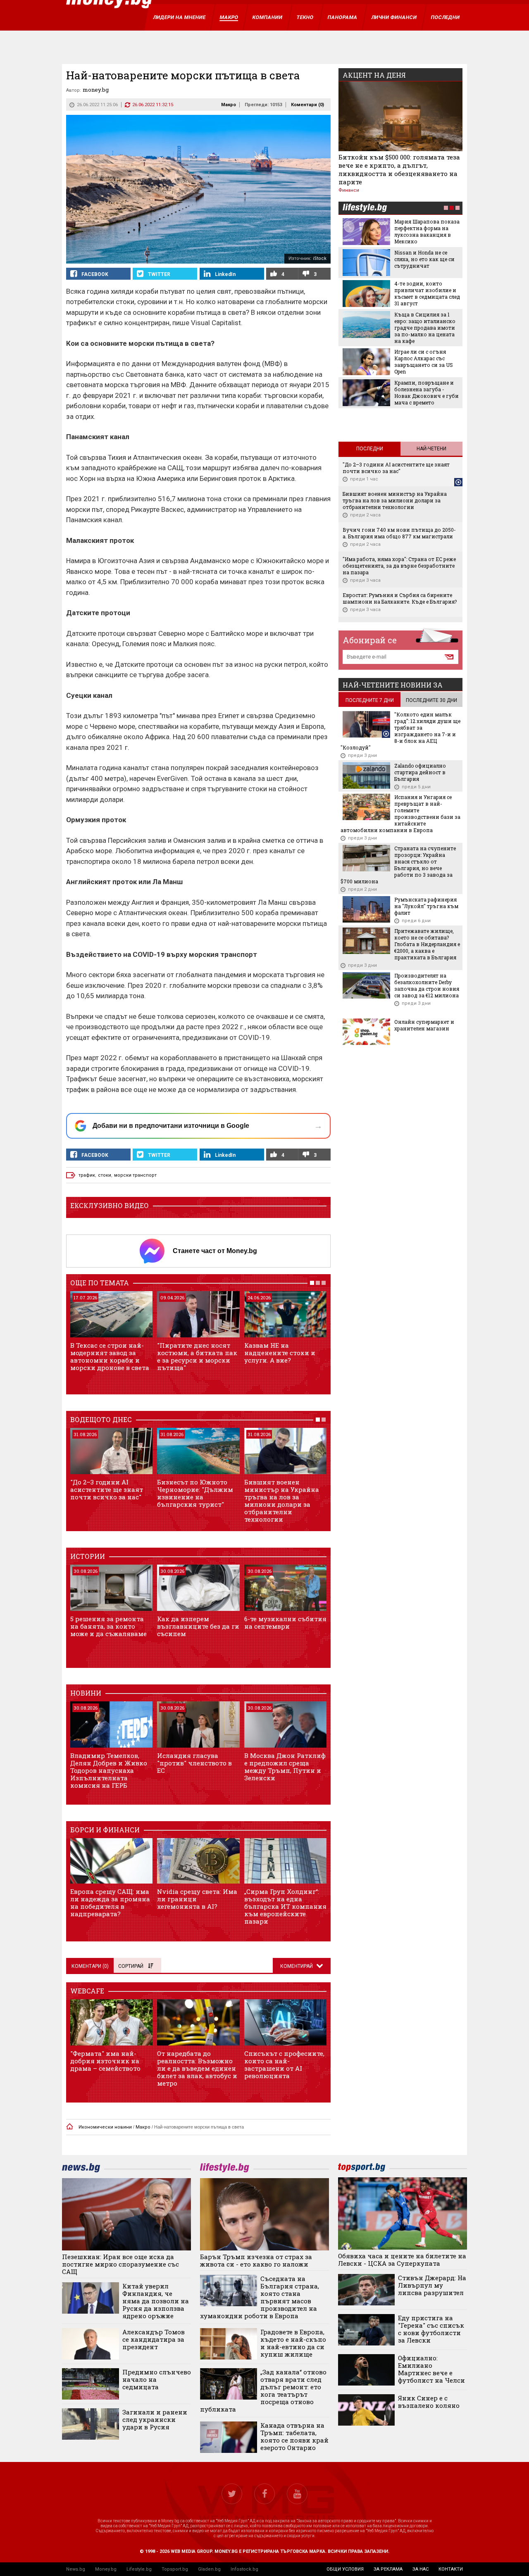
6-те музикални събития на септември (285, 1622)
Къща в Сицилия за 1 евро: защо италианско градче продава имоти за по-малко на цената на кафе (425, 328)
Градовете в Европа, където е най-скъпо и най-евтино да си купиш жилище (293, 2343)
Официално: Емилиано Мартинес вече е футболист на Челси (431, 2369)
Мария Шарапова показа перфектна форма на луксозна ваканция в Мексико (427, 231)
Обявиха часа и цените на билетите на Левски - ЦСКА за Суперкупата (402, 2260)
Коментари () (307, 105)
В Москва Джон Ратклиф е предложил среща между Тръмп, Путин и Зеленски (285, 1767)
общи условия (345, 2569)
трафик (87, 1175)
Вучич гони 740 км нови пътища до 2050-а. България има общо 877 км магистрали (399, 533)
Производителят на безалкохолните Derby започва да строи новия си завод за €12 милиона (427, 985)
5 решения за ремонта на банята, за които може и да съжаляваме (108, 1626)
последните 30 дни (431, 700)
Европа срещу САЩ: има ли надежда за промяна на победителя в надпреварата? (110, 1903)
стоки (105, 1175)
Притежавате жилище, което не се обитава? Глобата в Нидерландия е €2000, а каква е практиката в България (427, 944)
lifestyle (365, 208)
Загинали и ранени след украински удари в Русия (155, 2419)
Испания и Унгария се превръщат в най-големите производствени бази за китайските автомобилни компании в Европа (400, 813)
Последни (370, 449)
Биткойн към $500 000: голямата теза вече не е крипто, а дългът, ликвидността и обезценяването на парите (399, 169)
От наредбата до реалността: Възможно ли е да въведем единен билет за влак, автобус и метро (197, 2068)
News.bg (76, 2569)
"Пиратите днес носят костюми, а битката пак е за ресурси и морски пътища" (197, 1356)
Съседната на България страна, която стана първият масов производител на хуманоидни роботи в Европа (260, 2297)
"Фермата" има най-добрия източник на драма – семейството (105, 2061)
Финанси (349, 190)
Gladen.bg (209, 2569)
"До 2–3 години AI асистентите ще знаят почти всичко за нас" (107, 1489)
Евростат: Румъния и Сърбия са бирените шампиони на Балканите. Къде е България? (400, 598)
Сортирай (131, 1966)
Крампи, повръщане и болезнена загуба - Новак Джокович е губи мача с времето (427, 392)
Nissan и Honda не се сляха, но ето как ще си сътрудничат (424, 259)
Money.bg (106, 2569)
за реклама (388, 2569)
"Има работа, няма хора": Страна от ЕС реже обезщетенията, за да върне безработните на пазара (399, 566)
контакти (451, 2569)
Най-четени (431, 449)
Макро (229, 105)
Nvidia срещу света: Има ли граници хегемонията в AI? (197, 1899)
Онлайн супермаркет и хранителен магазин (424, 1025)
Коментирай (297, 1966)
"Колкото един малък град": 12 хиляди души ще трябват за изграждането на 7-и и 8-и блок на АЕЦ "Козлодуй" (400, 731)
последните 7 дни (370, 700)
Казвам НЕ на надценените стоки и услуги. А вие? (280, 1353)
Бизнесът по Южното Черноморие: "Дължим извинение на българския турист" (195, 1493)
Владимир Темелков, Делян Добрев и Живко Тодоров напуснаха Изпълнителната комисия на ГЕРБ (109, 1770)
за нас (421, 2569)
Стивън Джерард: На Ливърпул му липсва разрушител (432, 2285)
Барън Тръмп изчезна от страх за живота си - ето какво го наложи (256, 2260)
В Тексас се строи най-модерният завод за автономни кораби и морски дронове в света (110, 1356)
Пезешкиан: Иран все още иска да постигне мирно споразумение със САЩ (120, 2264)
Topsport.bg (175, 2569)
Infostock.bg (244, 2569)
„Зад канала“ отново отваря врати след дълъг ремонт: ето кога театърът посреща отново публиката (263, 2390)
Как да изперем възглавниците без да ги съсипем (198, 1626)
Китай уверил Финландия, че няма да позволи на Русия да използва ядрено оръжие (156, 2301)
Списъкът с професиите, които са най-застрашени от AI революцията (284, 2065)
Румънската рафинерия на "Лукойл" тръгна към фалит (426, 906)
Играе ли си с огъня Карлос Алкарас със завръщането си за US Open (424, 362)
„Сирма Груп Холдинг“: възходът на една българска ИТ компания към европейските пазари (285, 1906)
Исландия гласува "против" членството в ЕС (194, 1763)
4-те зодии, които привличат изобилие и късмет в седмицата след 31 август (427, 293)
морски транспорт (135, 1175)
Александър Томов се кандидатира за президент (154, 2339)
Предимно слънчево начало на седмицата (157, 2379)
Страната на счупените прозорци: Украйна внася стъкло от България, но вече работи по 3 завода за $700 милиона (398, 865)
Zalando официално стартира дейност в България (420, 772)
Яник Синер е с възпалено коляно (429, 2402)
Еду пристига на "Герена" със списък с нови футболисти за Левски (431, 2329)
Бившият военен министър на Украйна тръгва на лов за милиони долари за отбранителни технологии (282, 1501)
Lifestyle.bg (139, 2569)
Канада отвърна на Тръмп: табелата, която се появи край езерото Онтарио (294, 2436)
